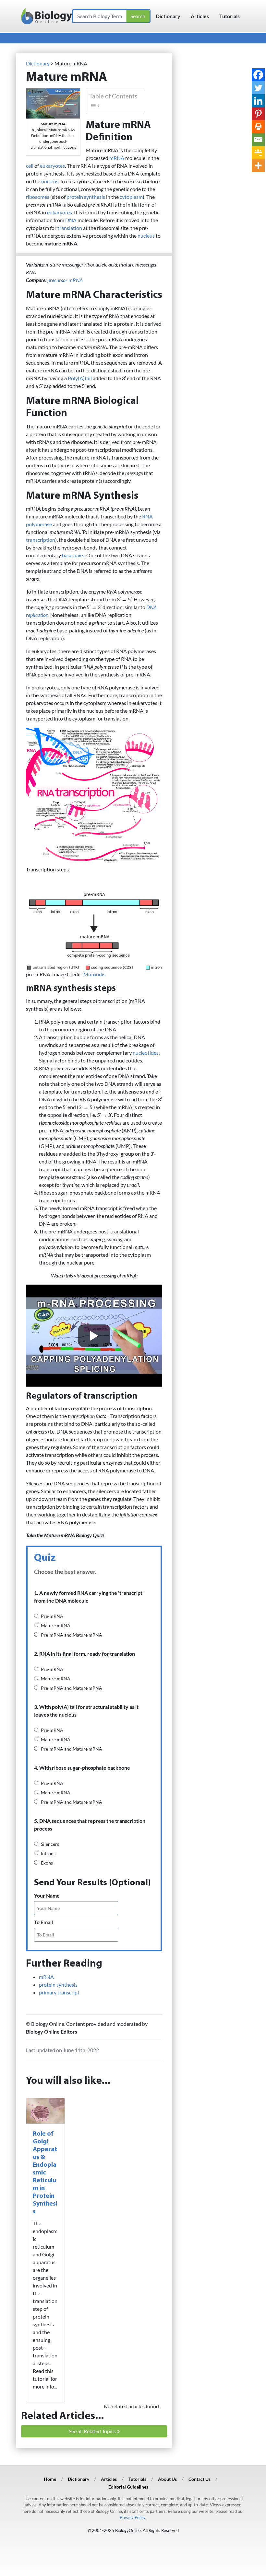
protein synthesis (86, 197)
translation (70, 228)
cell (30, 166)
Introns (48, 1853)
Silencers (50, 1844)
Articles (200, 16)
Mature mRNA (56, 1625)
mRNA (117, 158)
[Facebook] (258, 75)
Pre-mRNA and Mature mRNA (72, 1635)
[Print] (258, 127)
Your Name (47, 1895)
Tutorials (230, 16)
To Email (43, 1922)
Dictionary (168, 16)
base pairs (73, 555)
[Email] (258, 140)
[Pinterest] (258, 114)
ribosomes (38, 197)
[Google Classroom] (258, 153)
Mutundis (94, 974)
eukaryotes (52, 166)
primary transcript (59, 1992)
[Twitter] (258, 88)
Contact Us (199, 2479)
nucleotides (146, 1053)
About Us (167, 2479)
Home (50, 2479)
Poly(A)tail (80, 378)
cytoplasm (131, 197)
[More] (258, 165)
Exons (47, 1863)
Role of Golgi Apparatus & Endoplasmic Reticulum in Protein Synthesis (45, 2173)
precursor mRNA (65, 280)
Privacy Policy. (133, 2517)
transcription (41, 540)
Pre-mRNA (52, 1616)
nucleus (50, 181)
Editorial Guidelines (128, 2487)
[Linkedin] (258, 101)
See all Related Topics (93, 2431)
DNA (71, 220)
